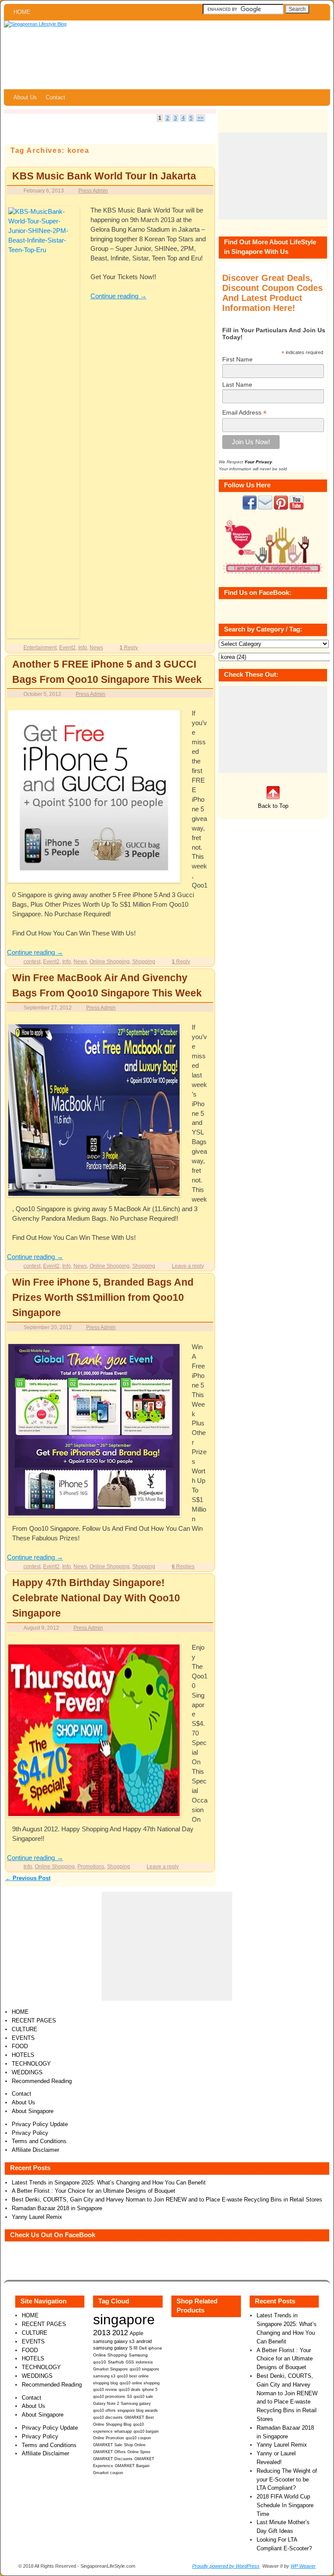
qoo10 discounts (108, 2417)
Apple (137, 2333)
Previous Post (28, 1878)
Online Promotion (109, 2438)
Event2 (67, 647)
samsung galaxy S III (115, 2348)
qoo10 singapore (144, 2369)
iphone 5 (150, 2390)
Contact (55, 97)
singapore (124, 2319)
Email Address (244, 413)
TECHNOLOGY (31, 2064)
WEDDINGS (27, 2072)
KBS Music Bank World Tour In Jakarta (104, 176)
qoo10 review (105, 2390)
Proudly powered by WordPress (226, 2566)
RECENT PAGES (34, 2021)
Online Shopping (110, 961)
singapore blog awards (138, 2411)
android (144, 2341)
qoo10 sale (143, 2397)
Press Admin (93, 191)
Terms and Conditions (39, 2141)
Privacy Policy (30, 2133)
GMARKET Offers (109, 2452)
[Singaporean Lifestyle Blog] (167, 55)
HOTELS (23, 2055)
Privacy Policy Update (40, 2124)
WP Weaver (303, 2566)
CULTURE (25, 2029)
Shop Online (135, 2445)
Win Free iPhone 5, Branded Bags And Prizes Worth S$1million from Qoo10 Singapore (103, 1297)
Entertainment (40, 647)
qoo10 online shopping (140, 2383)
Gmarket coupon (108, 2473)
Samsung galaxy (136, 2404)
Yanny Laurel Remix (37, 2217)
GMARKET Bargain (132, 2466)
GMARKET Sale (108, 2445)
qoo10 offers (104, 2411)
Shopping (144, 961)
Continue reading (119, 296)
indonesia (144, 2362)
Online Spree (139, 2452)
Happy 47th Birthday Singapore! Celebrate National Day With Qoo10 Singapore (96, 1598)
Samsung (138, 2355)
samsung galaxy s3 (114, 2341)
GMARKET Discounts (113, 2459)
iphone (155, 2348)
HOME (22, 12)
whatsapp (123, 2431)
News (96, 647)
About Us (25, 97)
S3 (129, 2397)
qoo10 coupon (138, 2438)
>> (200, 118)
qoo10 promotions (109, 2397)
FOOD (20, 2046)
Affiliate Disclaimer (35, 2150)
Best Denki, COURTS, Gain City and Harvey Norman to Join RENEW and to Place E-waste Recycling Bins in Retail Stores (167, 2200)
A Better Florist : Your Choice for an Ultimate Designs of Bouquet (94, 2191)
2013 (102, 2333)
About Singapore (33, 2111)
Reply (129, 647)
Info (83, 647)
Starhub (116, 2362)
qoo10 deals (130, 2390)
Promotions (91, 1866)
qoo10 (100, 2362)
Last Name (237, 385)
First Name (237, 359)
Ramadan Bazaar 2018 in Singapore (57, 2208)
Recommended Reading (42, 2081)
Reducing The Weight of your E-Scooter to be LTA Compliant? (287, 2480)
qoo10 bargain (146, 2431)
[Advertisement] (273, 176)
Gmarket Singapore (110, 2369)
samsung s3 (104, 2376)
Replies (183, 1566)
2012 (120, 2333)
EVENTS (23, 2038)
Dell (143, 2348)
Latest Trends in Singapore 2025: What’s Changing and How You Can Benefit (109, 2183)
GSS (130, 2362)
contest (32, 961)
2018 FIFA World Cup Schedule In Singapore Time (285, 2505)
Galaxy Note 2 (106, 2404)
